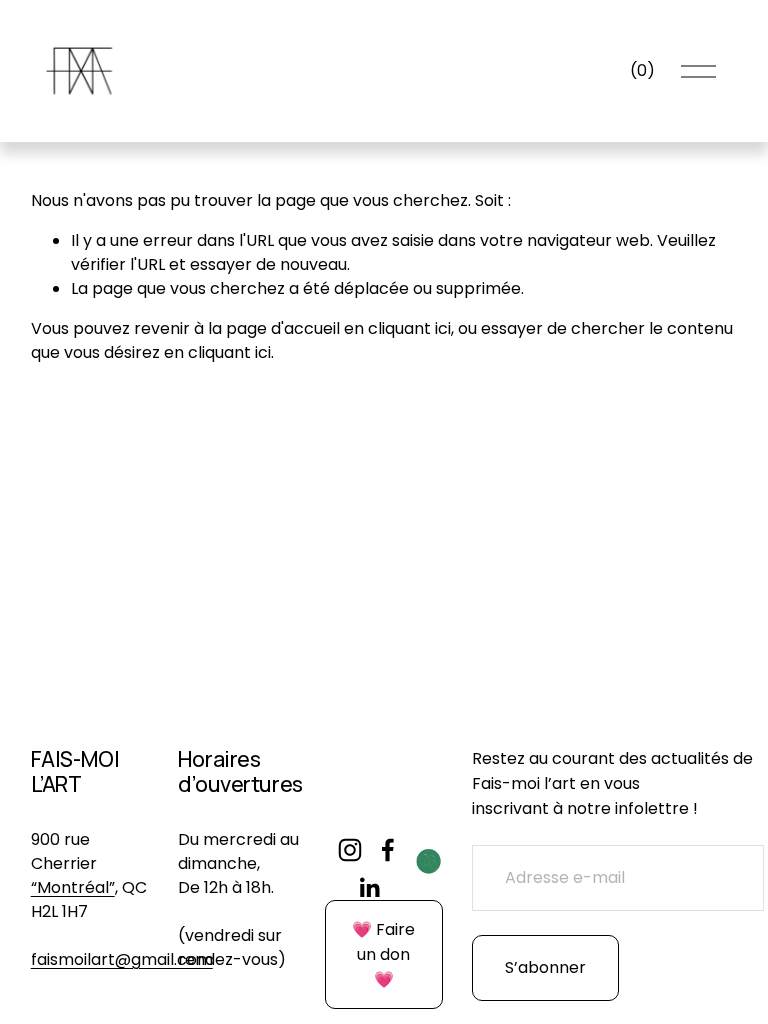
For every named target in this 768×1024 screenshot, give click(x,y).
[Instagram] (350, 850)
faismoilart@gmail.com (122, 959)
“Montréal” (73, 887)
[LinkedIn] (369, 888)
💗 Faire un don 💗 (383, 954)
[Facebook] (388, 850)
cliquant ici (409, 328)
